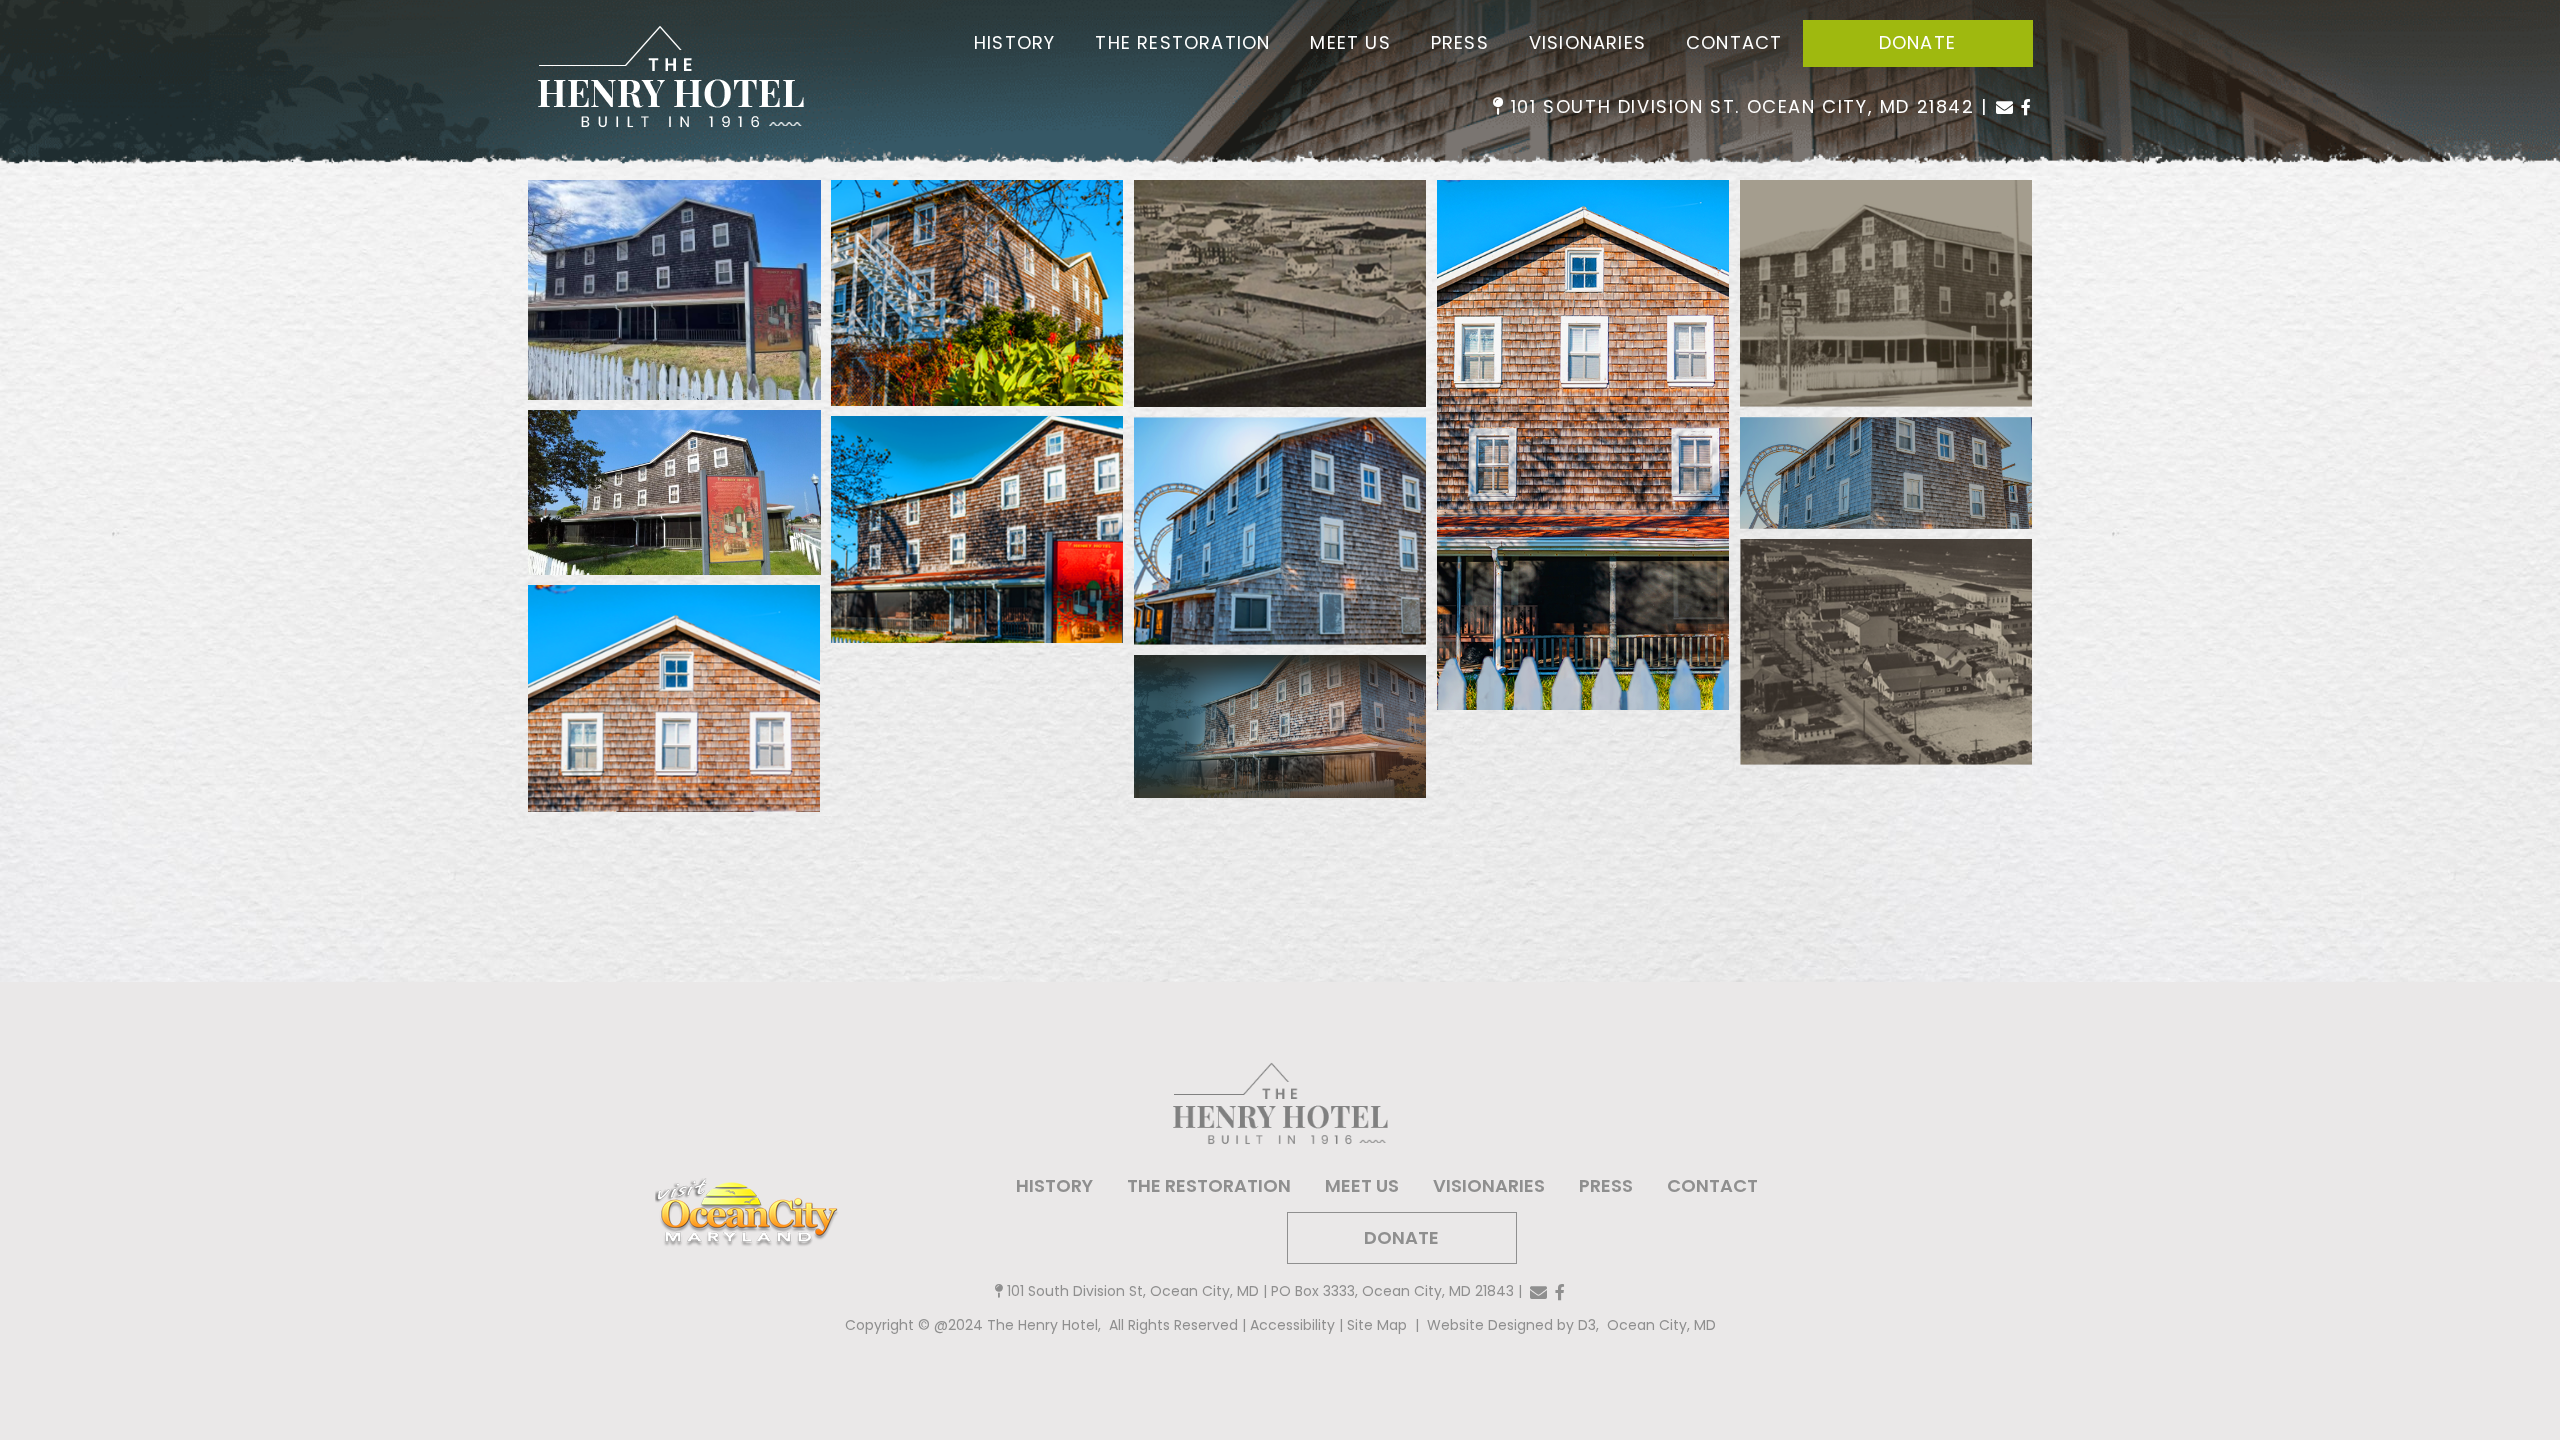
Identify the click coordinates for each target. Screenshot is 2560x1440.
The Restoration (1182, 42)
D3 (1585, 1325)
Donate (1917, 42)
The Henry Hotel (1042, 1325)
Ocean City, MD (1661, 1325)
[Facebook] (2027, 107)
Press (1460, 42)
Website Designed (1492, 1325)
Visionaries (1587, 42)
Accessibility (1292, 1325)
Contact (1734, 42)
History (1014, 42)
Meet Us (1350, 42)
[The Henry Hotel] (670, 78)
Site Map (1377, 1325)
